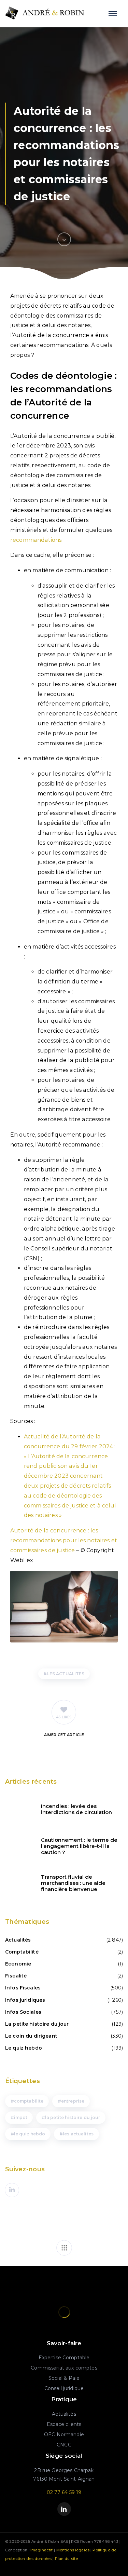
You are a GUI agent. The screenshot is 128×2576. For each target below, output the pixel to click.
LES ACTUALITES (66, 1674)
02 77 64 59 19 (64, 2492)
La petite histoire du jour (37, 2024)
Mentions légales (73, 2550)
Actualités (18, 1940)
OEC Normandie (64, 2434)
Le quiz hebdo (24, 2048)
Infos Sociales (23, 2012)
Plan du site (67, 2559)
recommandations (36, 540)
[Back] (64, 2248)
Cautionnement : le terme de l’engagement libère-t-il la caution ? (79, 1846)
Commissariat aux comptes (64, 2368)
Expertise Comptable (64, 2358)
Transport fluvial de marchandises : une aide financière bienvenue (73, 1883)
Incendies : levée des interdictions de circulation (76, 1809)
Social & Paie (64, 2378)
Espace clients (64, 2424)
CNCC (64, 2445)
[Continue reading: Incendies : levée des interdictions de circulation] (19, 1809)
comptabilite (29, 2101)
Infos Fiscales (23, 1988)
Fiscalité (16, 1976)
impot (21, 2117)
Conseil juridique (64, 2388)
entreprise (73, 2101)
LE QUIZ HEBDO (30, 2134)
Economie (18, 1964)
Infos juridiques (25, 2000)
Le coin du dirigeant (31, 2036)
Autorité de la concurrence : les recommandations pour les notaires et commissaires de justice (64, 1540)
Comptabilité (22, 1952)
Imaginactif (42, 2550)
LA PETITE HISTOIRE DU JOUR (73, 2117)
